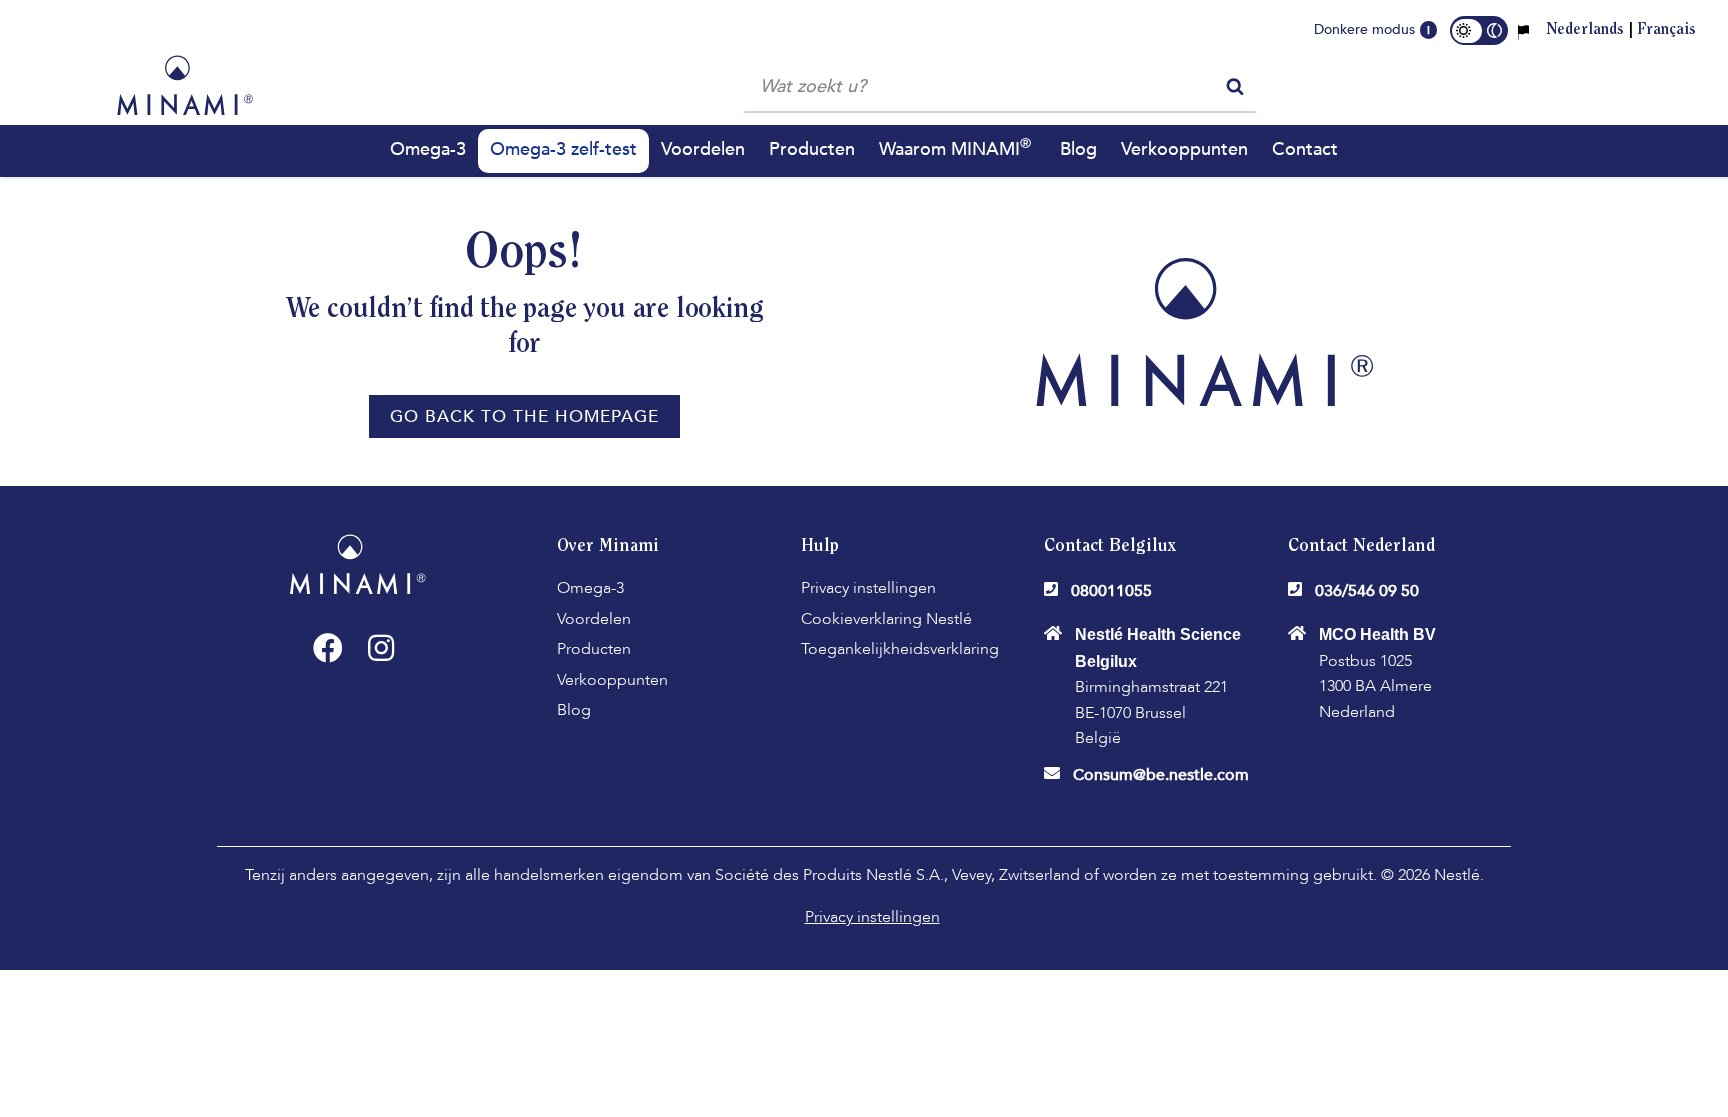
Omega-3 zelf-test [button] (563, 149)
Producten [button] (812, 149)
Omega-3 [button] (428, 149)
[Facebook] (328, 648)
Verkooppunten (612, 680)
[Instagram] (381, 648)
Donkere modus (1364, 29)
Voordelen (594, 619)
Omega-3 (590, 588)
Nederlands (1585, 30)
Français (1666, 30)
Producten (594, 649)
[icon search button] (1235, 85)
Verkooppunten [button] (1184, 149)
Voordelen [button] (703, 149)
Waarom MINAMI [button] (955, 148)
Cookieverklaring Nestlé (886, 619)
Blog (574, 710)
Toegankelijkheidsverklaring (900, 649)
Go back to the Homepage (524, 416)
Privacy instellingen (868, 588)
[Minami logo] (185, 85)
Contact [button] (1305, 149)
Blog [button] (1078, 149)
